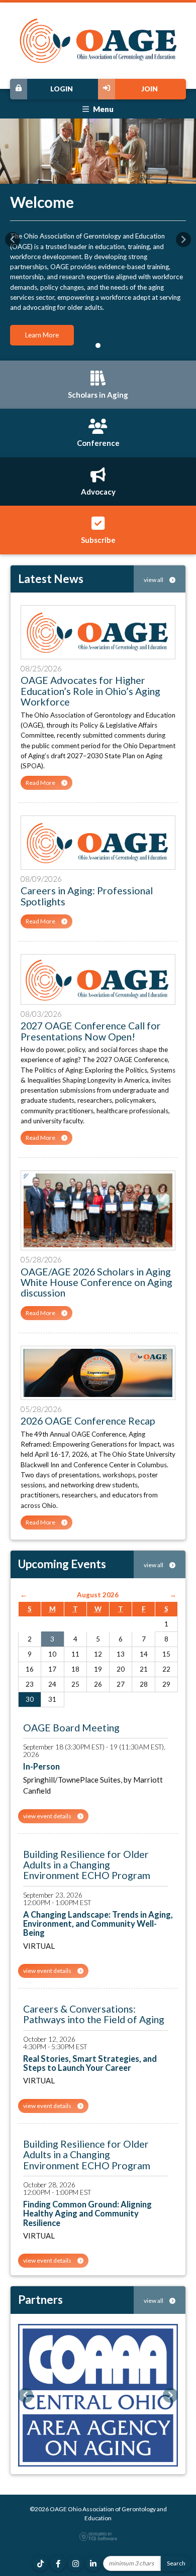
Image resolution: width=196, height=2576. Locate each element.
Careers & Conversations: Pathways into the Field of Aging (94, 2014)
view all (154, 580)
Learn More (42, 335)
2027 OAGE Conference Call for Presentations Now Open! (91, 1031)
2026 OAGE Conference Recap (88, 1421)
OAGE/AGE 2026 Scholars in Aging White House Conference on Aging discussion (96, 1282)
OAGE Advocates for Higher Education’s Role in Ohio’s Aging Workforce (90, 691)
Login (62, 89)
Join (150, 89)
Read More (41, 783)
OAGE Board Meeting (71, 1728)
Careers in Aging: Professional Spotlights (87, 896)
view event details (48, 1816)
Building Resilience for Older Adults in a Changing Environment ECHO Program (87, 1865)
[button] (13, 240)
